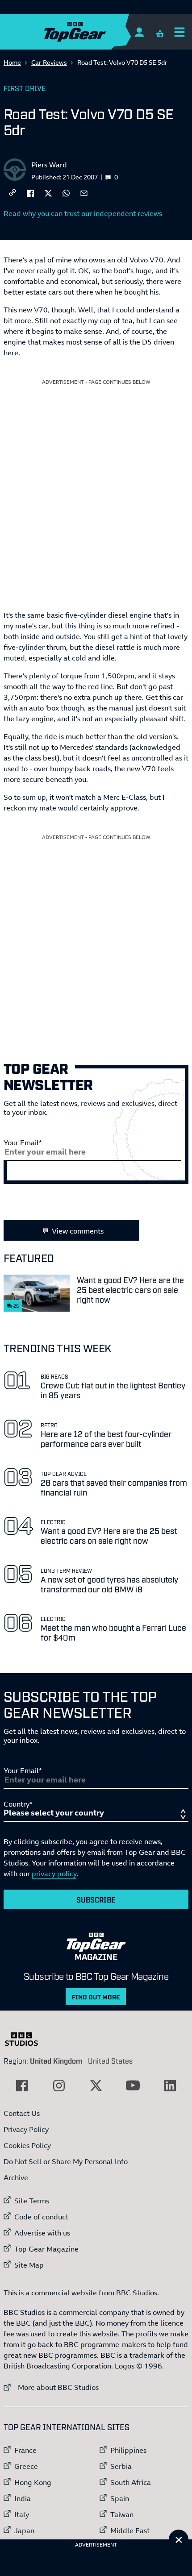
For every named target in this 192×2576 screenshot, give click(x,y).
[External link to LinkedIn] (170, 2086)
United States (110, 2061)
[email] (84, 192)
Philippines (128, 2450)
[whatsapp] (66, 192)
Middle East (130, 2530)
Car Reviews (49, 62)
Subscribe (96, 1899)
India (23, 2498)
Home (12, 62)
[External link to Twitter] (96, 2086)
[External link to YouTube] (133, 2086)
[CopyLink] (13, 193)
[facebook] (30, 192)
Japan (24, 2530)
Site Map (29, 2265)
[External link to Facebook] (22, 2086)
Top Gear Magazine (46, 2249)
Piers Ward (49, 165)
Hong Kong (33, 2482)
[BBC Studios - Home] (26, 2039)
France (25, 2450)
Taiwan (122, 2514)
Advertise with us (42, 2233)
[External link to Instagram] (59, 2086)
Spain (120, 2498)
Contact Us (22, 2113)
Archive (16, 2177)
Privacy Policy (26, 2129)
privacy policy (54, 1874)
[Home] (92, 32)
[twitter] (48, 192)
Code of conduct (41, 2217)
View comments (78, 1231)
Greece (26, 2466)
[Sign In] (139, 32)
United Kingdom (56, 2061)
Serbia (121, 2466)
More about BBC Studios (51, 2387)
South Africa (131, 2482)
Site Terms (32, 2201)
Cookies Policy (27, 2145)
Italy (22, 2514)
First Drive (25, 88)
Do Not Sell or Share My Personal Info (66, 2161)
